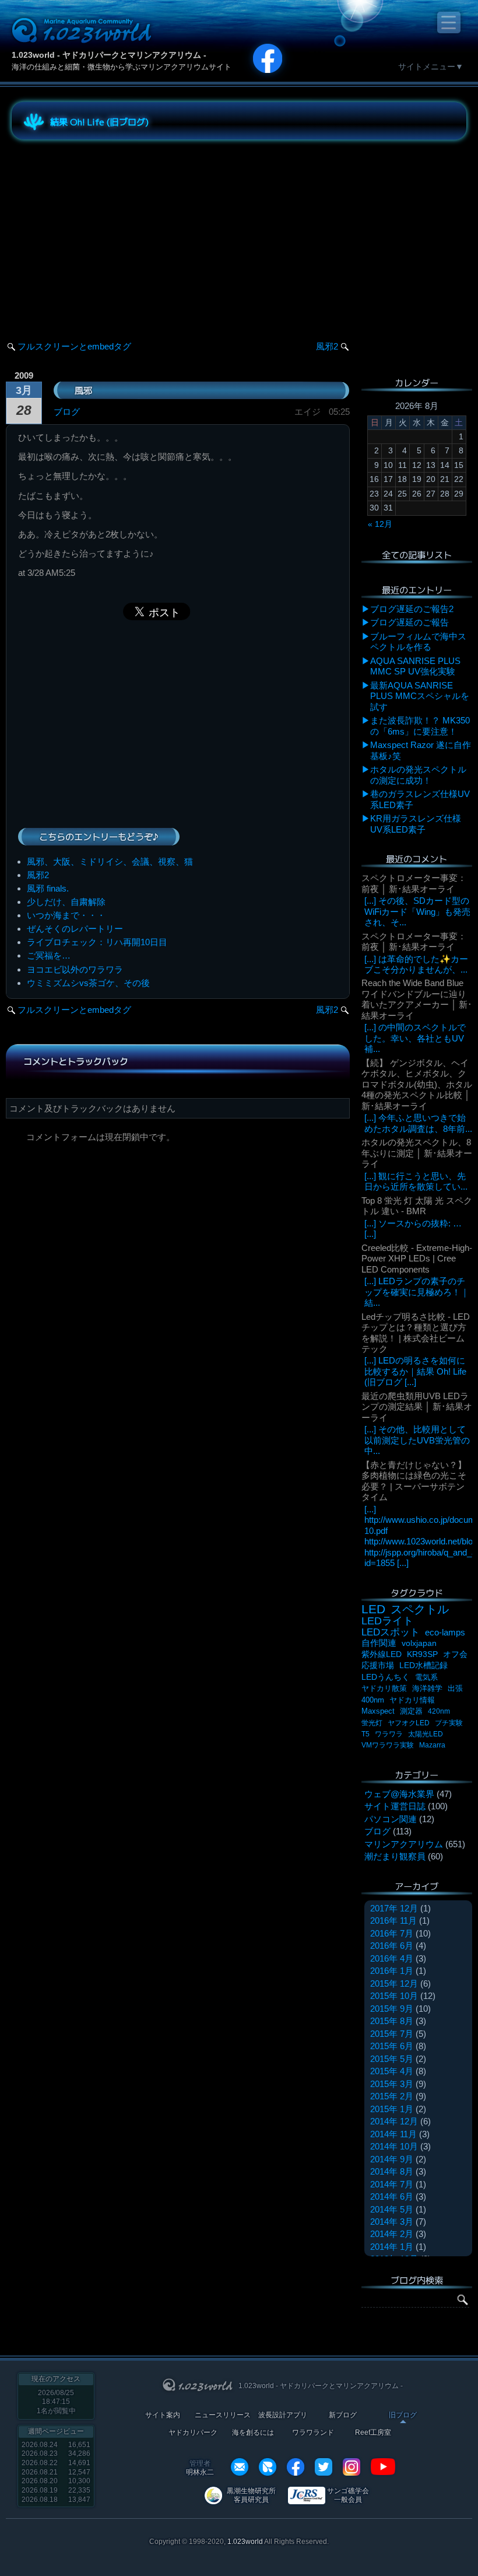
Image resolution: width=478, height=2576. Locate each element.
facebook (296, 2467)
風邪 (83, 390)
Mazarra (432, 1745)
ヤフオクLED (409, 1723)
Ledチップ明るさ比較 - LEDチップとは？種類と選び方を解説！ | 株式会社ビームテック (416, 1333)
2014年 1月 (392, 2247)
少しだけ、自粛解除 (66, 902)
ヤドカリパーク (193, 2433)
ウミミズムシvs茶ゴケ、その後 (88, 983)
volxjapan (419, 1643)
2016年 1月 (392, 1971)
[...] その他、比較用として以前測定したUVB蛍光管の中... (417, 1440)
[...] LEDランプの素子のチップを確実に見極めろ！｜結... (417, 1292)
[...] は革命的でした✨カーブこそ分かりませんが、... (416, 964)
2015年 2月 (392, 2096)
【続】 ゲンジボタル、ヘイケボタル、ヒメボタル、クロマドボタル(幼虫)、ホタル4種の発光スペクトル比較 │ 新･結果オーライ (417, 1084)
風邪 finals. (48, 888)
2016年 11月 (393, 1920)
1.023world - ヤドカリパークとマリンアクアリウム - (109, 55)
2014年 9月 (392, 2159)
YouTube (383, 2467)
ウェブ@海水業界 (399, 1794)
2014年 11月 (393, 2134)
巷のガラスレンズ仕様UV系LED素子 (420, 799)
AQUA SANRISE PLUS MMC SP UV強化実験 (415, 666)
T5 (365, 1734)
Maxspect (378, 1711)
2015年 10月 (394, 1996)
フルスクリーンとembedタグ (74, 346)
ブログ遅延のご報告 (410, 622)
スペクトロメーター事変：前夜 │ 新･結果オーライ (414, 883)
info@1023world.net (240, 2467)
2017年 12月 (394, 1908)
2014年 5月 (392, 2209)
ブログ (67, 412)
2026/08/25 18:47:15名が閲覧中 (56, 2402)
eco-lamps (445, 1632)
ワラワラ (389, 1734)
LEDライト (387, 1621)
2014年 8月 (392, 2171)
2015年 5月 (392, 2059)
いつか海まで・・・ (66, 915)
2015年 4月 (392, 2071)
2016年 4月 (392, 1958)
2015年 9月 (392, 2009)
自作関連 (379, 1643)
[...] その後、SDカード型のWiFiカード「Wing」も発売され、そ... (417, 911)
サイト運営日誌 (395, 1806)
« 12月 (380, 524)
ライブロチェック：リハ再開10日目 (97, 942)
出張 (455, 1688)
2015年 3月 (392, 2084)
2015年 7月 (392, 2034)
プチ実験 (449, 1723)
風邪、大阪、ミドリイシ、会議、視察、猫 (110, 861)
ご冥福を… (49, 955)
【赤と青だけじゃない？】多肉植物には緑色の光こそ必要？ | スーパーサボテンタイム (414, 1481)
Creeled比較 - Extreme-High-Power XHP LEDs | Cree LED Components (417, 1259)
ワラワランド (313, 2433)
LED (373, 1609)
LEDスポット (391, 1632)
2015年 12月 (394, 1983)
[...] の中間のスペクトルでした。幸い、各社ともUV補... (415, 1038)
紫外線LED (382, 1654)
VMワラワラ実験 (388, 1745)
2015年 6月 (392, 2046)
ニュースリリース (223, 2415)
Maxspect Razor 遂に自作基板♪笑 (421, 750)
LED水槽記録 (423, 1666)
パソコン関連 (391, 1819)
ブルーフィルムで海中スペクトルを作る (418, 642)
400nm (373, 1700)
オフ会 (455, 1654)
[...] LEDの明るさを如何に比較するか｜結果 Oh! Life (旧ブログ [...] (415, 1371)
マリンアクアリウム (404, 1844)
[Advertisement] (117, 230)
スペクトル (420, 1609)
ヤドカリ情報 (412, 1700)
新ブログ (343, 2415)
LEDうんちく (386, 1677)
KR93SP (422, 1654)
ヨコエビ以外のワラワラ (75, 969)
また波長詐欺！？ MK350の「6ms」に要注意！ (420, 726)
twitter (324, 2467)
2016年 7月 (392, 1933)
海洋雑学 (427, 1688)
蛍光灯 (372, 1723)
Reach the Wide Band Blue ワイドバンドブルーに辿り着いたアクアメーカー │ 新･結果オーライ (417, 999)
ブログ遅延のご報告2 (412, 609)
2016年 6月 (392, 1946)
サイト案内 (163, 2415)
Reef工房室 (373, 2433)
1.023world (245, 2542)
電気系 (426, 1677)
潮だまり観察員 (395, 1856)
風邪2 (327, 346)
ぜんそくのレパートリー (75, 929)
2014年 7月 (392, 2184)
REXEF (268, 2467)
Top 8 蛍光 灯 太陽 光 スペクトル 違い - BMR (417, 1206)
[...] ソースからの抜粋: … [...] (413, 1228)
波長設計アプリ (283, 2415)
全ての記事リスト (417, 555)
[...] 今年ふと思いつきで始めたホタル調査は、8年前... (418, 1123)
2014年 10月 (394, 2146)
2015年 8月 (392, 2021)
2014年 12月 (394, 2121)
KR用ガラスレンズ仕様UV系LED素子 (416, 824)
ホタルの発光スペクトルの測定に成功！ (418, 775)
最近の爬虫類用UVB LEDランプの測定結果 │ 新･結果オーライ (417, 1407)
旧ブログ (403, 2415)
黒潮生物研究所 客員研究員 (251, 2495)
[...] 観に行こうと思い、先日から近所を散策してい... (416, 1181)
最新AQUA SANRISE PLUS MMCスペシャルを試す (420, 696)
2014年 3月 (392, 2222)
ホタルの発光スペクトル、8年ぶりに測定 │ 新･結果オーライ (417, 1153)
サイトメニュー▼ (431, 67)
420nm (439, 1711)
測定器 (411, 1711)
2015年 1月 (392, 2109)
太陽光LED (426, 1734)
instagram (352, 2467)
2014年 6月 (392, 2196)
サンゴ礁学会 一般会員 (348, 2495)
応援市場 (378, 1666)
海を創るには (253, 2433)
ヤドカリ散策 (384, 1688)
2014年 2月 (392, 2234)
